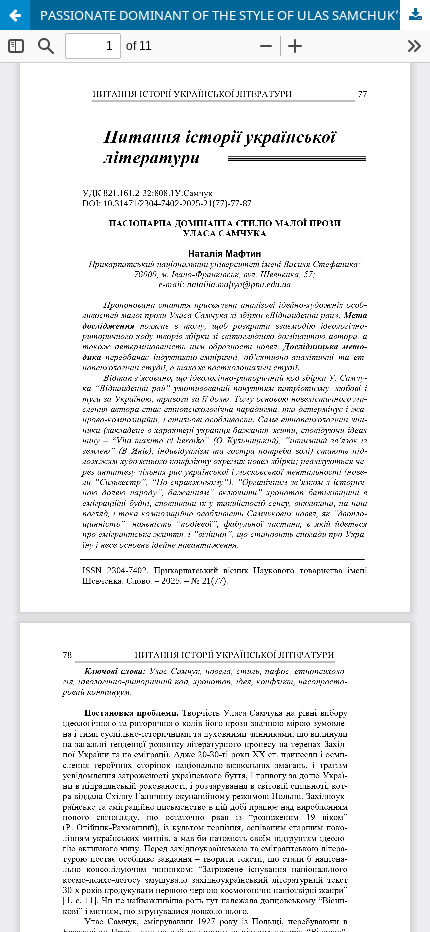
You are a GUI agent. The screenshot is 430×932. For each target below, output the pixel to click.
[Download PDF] (415, 15)
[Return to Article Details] (15, 15)
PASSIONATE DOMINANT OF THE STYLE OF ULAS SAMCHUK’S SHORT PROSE (235, 15)
